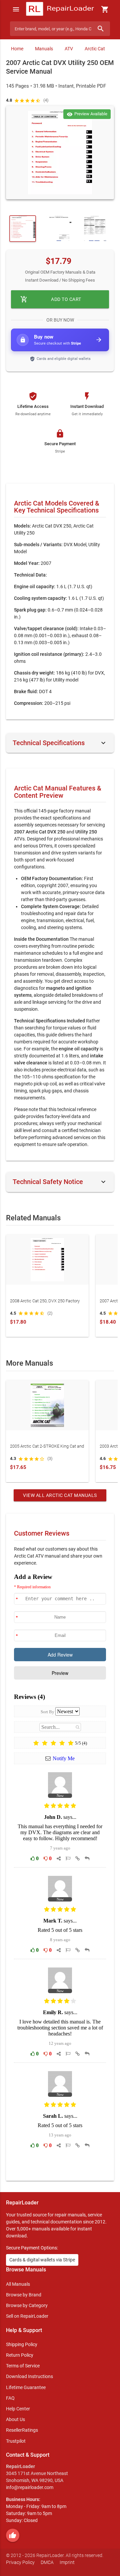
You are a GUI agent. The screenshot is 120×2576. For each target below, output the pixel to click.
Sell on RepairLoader (27, 2316)
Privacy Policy (20, 2562)
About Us (15, 2419)
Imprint (67, 2562)
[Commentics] (60, 1872)
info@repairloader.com (30, 2487)
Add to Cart (51, 299)
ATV (69, 49)
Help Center (18, 2409)
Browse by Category (27, 2305)
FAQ (10, 2398)
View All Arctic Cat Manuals (60, 1495)
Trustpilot (16, 2441)
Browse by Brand (24, 2295)
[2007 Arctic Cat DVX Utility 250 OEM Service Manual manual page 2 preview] (59, 229)
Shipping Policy (22, 2344)
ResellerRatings (22, 2430)
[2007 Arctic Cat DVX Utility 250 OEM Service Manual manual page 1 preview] (60, 153)
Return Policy (20, 2355)
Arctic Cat (95, 49)
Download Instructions (29, 2376)
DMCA (47, 2562)
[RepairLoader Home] (60, 9)
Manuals (44, 49)
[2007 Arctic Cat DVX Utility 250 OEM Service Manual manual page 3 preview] (95, 229)
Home (17, 49)
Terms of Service (23, 2366)
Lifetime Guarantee (26, 2387)
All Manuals (18, 2284)
